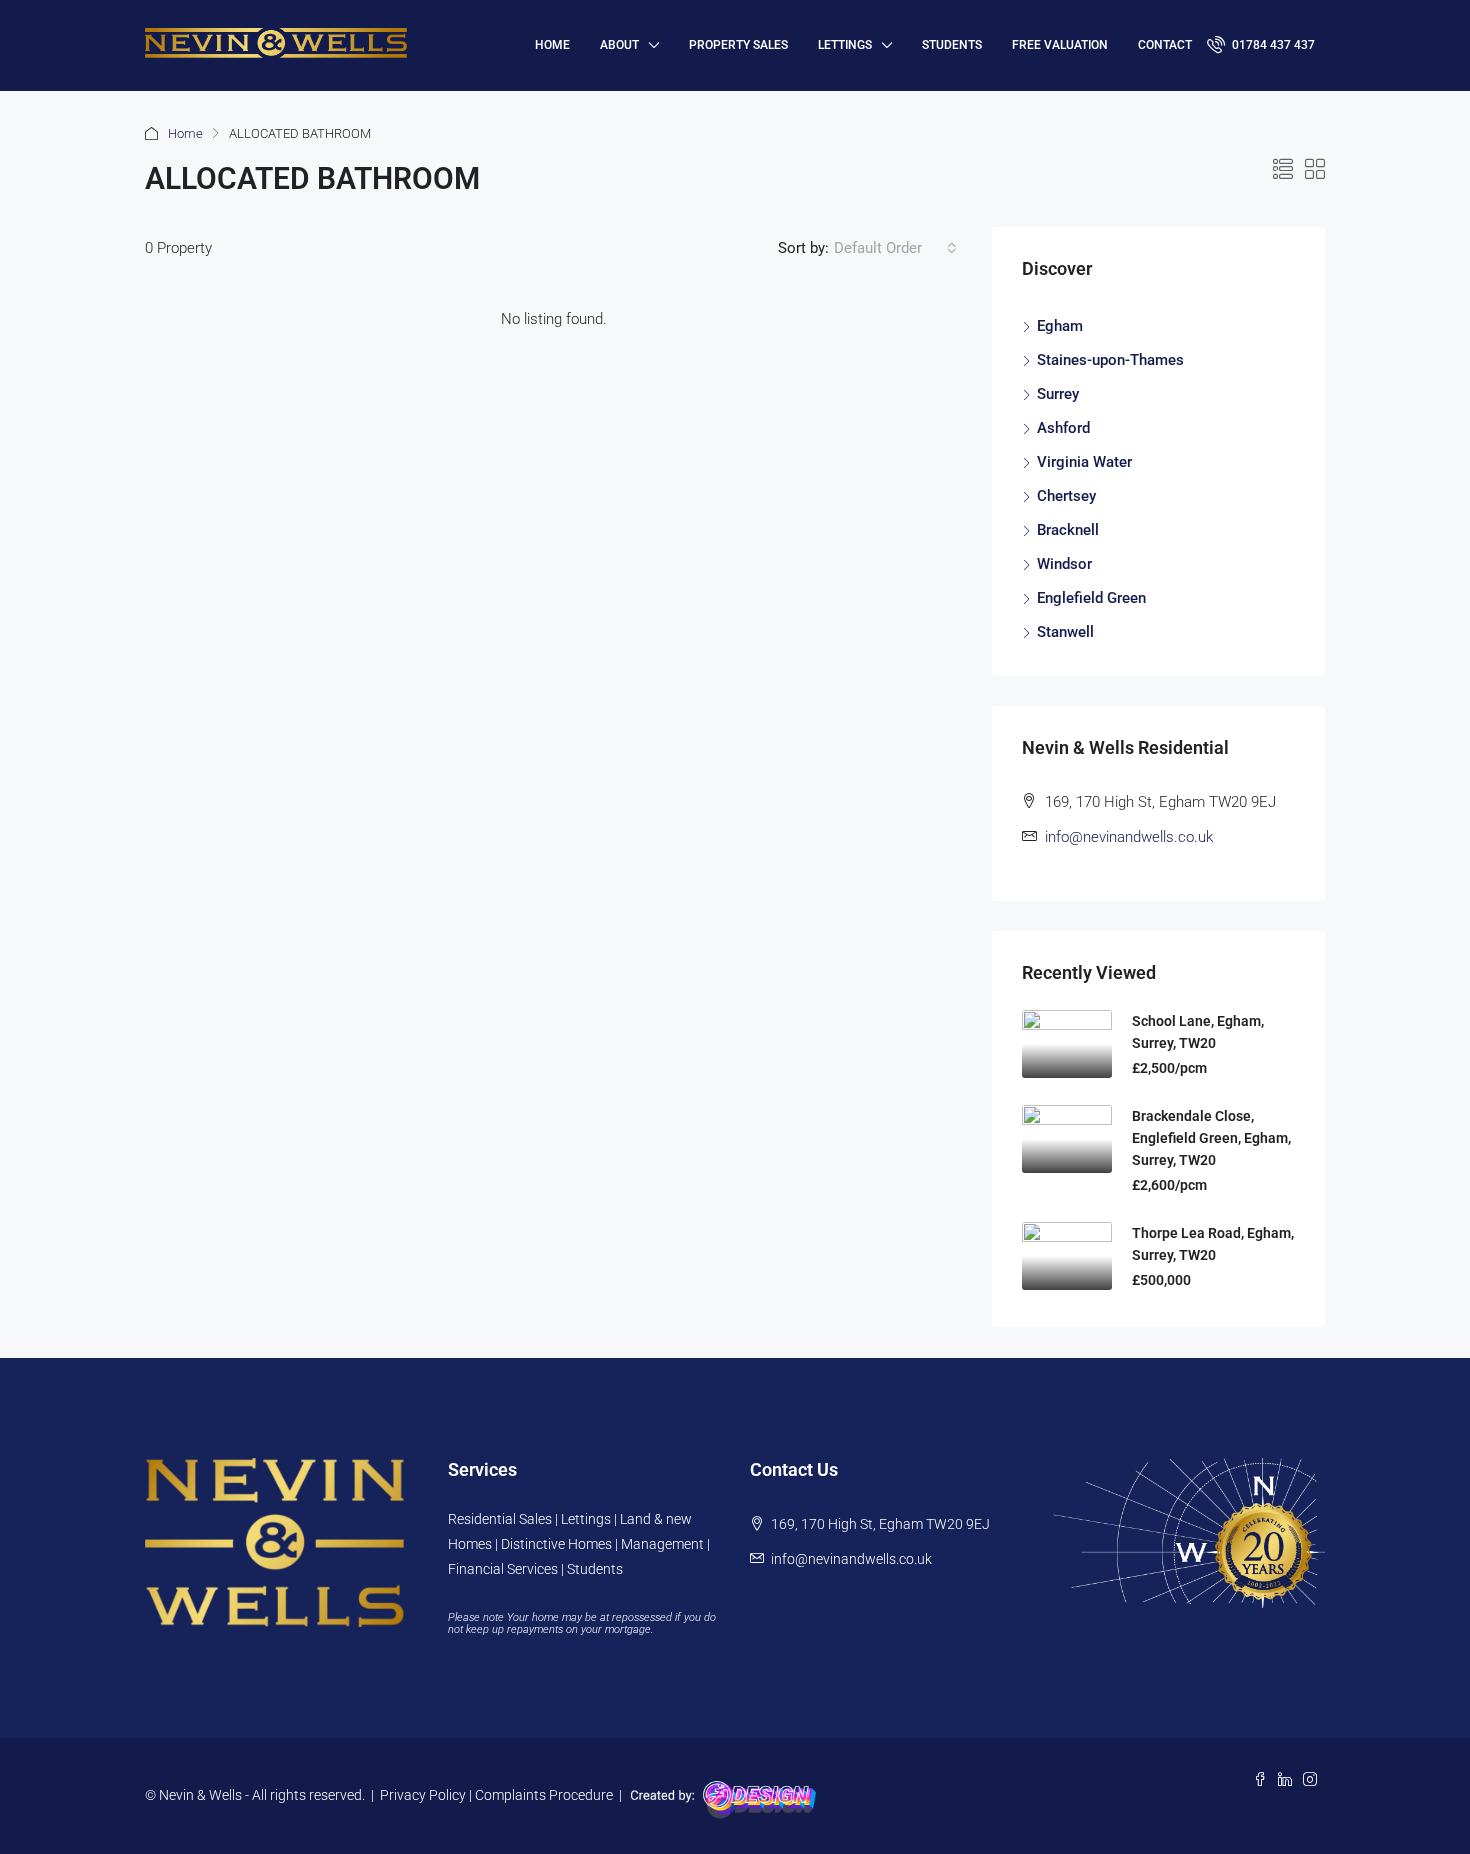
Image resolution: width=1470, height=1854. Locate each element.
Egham (1060, 326)
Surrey (1058, 394)
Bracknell (1068, 530)
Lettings (845, 45)
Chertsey (1066, 496)
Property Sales (738, 45)
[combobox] (895, 248)
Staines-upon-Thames (1110, 360)
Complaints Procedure (544, 1795)
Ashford (1063, 428)
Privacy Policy (423, 1795)
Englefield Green (1091, 598)
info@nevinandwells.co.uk (1129, 837)
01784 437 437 (1272, 45)
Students (952, 45)
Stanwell (1065, 632)
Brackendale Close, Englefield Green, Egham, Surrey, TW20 (1211, 1138)
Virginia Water (1084, 462)
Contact (1165, 45)
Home (185, 133)
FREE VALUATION (1060, 45)
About (619, 45)
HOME (552, 45)
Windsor (1064, 564)
